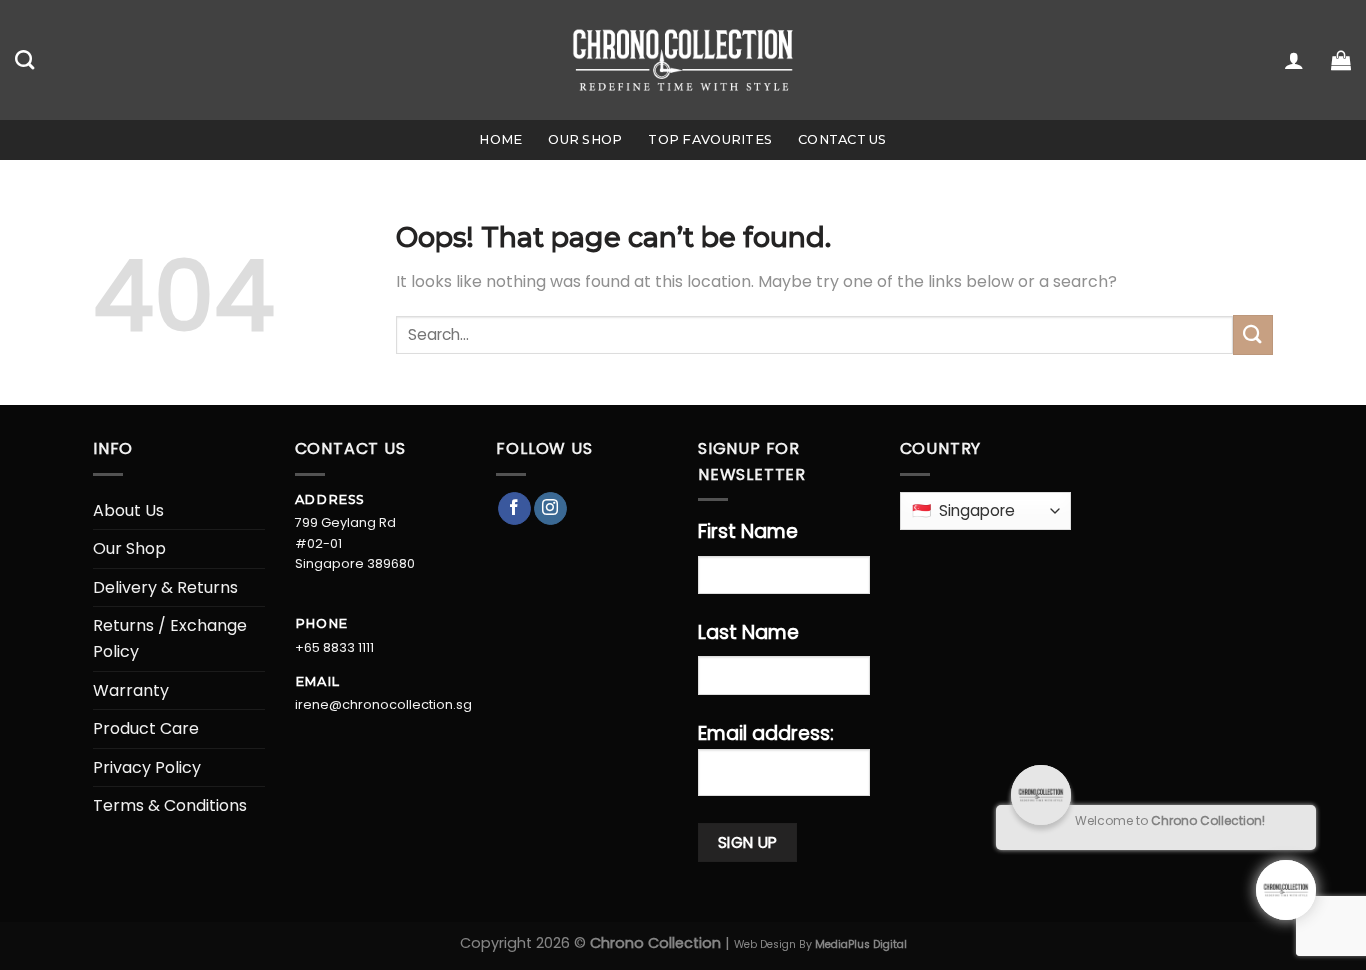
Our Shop (585, 139)
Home (500, 139)
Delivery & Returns (165, 587)
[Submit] (1253, 334)
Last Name (748, 632)
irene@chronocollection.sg (383, 704)
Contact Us (842, 139)
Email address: (766, 733)
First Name (748, 531)
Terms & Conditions (170, 805)
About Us (128, 510)
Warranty (131, 690)
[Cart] (1341, 60)
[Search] (24, 59)
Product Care (146, 728)
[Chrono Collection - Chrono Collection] (683, 59)
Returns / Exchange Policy (170, 638)
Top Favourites (710, 139)
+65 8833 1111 (334, 647)
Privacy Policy (147, 767)
